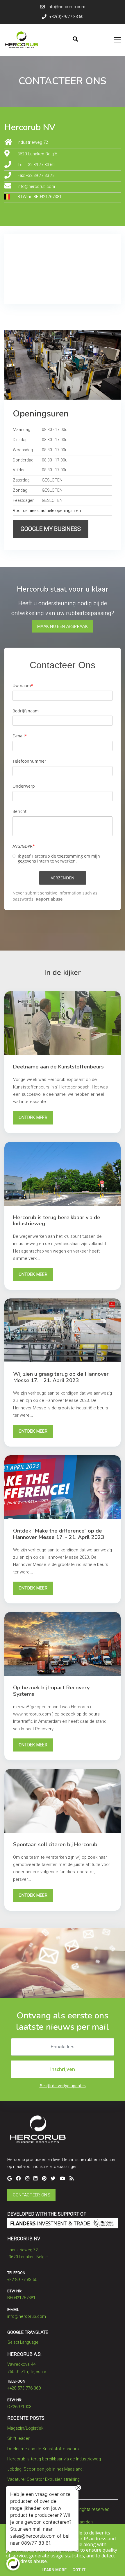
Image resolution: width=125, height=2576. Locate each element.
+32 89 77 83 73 (40, 176)
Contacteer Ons (32, 2195)
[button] (51, 529)
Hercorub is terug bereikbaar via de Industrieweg (54, 2459)
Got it (79, 2570)
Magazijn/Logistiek (25, 2428)
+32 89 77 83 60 (40, 165)
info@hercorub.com (36, 187)
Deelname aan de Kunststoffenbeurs (43, 2449)
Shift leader (18, 2438)
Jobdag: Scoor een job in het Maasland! (45, 2469)
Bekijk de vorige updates (63, 2086)
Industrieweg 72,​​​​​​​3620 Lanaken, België (28, 2253)
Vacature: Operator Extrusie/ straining (43, 2479)
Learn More (54, 2570)
